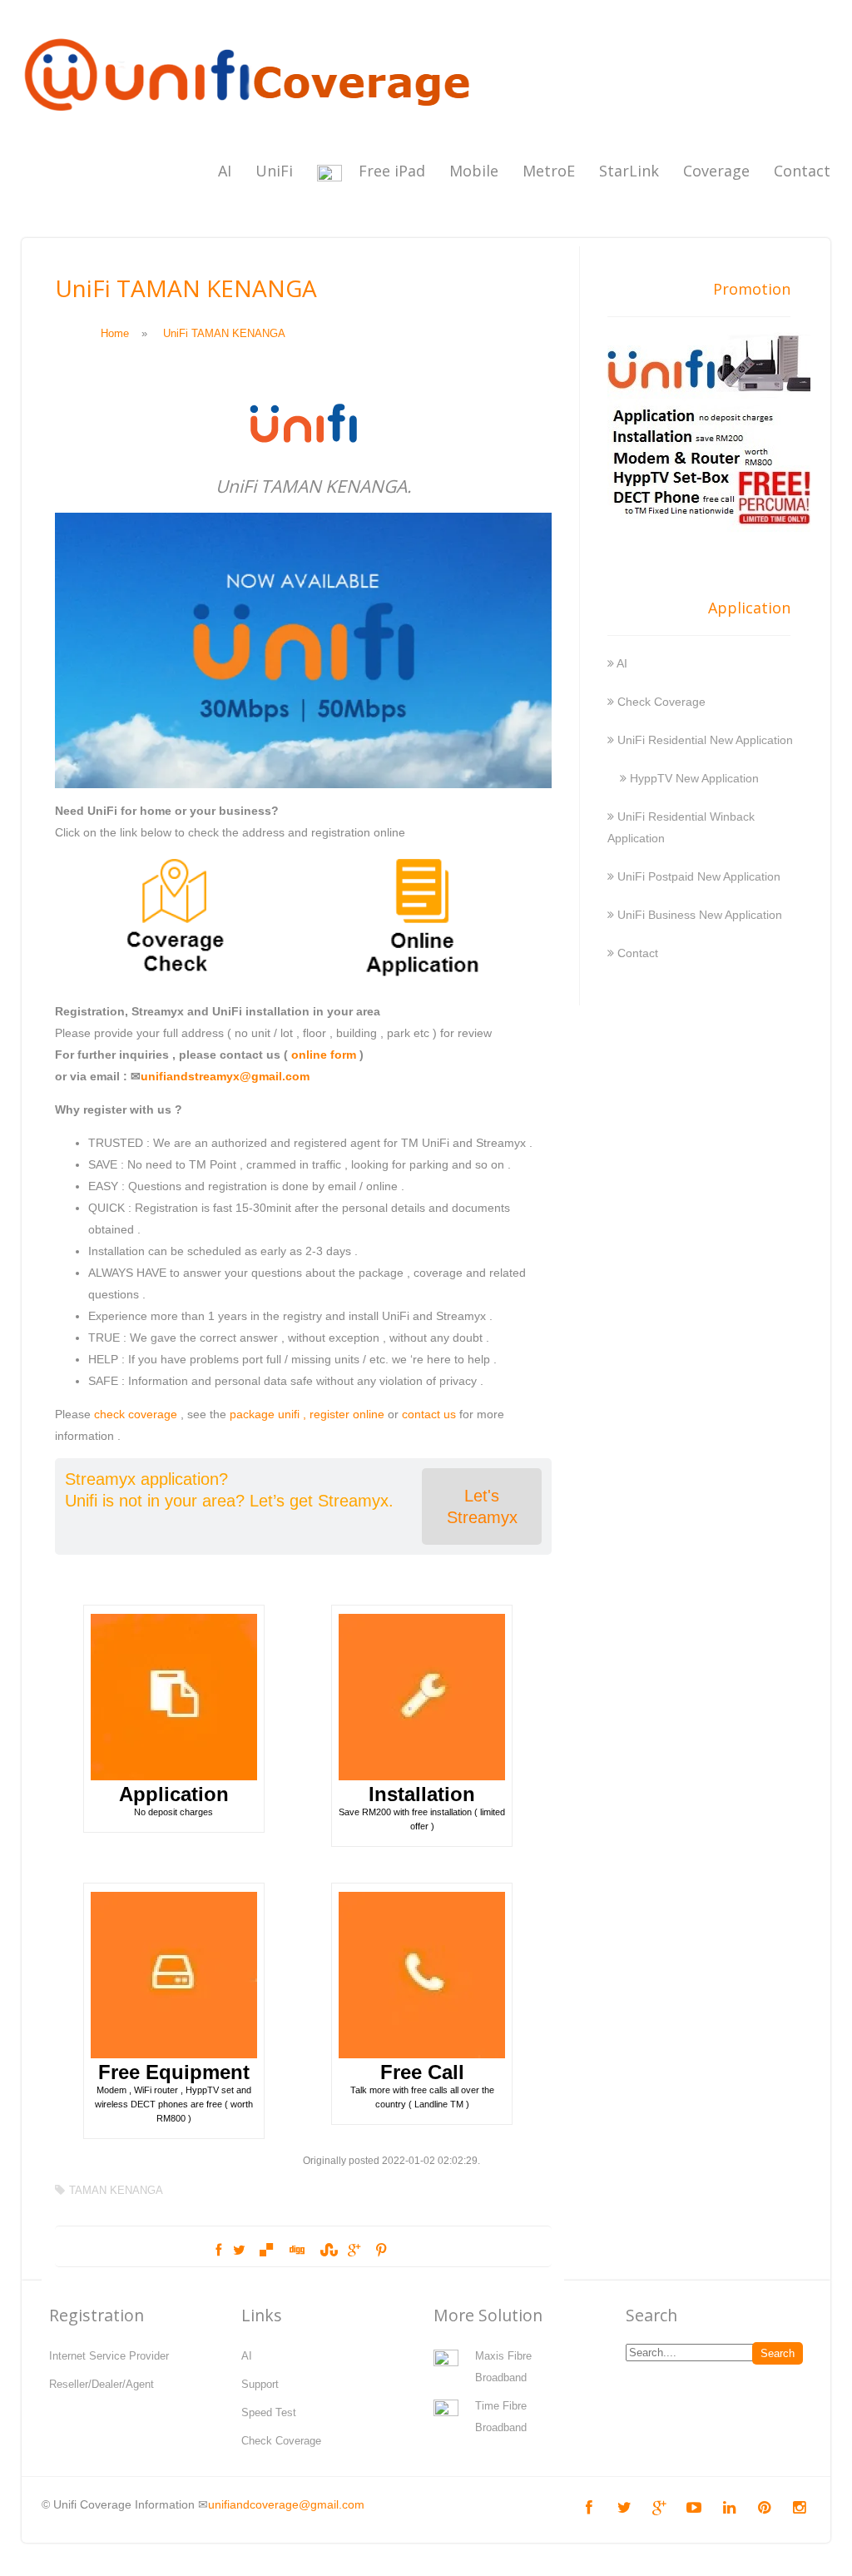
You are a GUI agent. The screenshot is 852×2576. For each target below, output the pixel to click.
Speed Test (269, 2412)
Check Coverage (661, 702)
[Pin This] (381, 2251)
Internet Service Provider (109, 2356)
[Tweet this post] (239, 2251)
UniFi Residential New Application (705, 740)
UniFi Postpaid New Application (699, 876)
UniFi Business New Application (700, 915)
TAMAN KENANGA (116, 2190)
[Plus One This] (354, 2251)
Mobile (474, 171)
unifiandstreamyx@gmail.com (225, 1076)
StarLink (629, 171)
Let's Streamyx (482, 1506)
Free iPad (392, 171)
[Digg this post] (296, 2251)
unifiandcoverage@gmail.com (286, 2504)
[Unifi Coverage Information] (250, 121)
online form (324, 1055)
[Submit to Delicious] (266, 2251)
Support (260, 2384)
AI (225, 171)
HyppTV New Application (694, 778)
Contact (802, 171)
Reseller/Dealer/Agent (102, 2384)
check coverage (136, 1414)
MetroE (549, 171)
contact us (429, 1414)
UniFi (274, 171)
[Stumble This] (327, 2251)
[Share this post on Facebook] (218, 2251)
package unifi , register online (307, 1414)
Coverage (716, 171)
